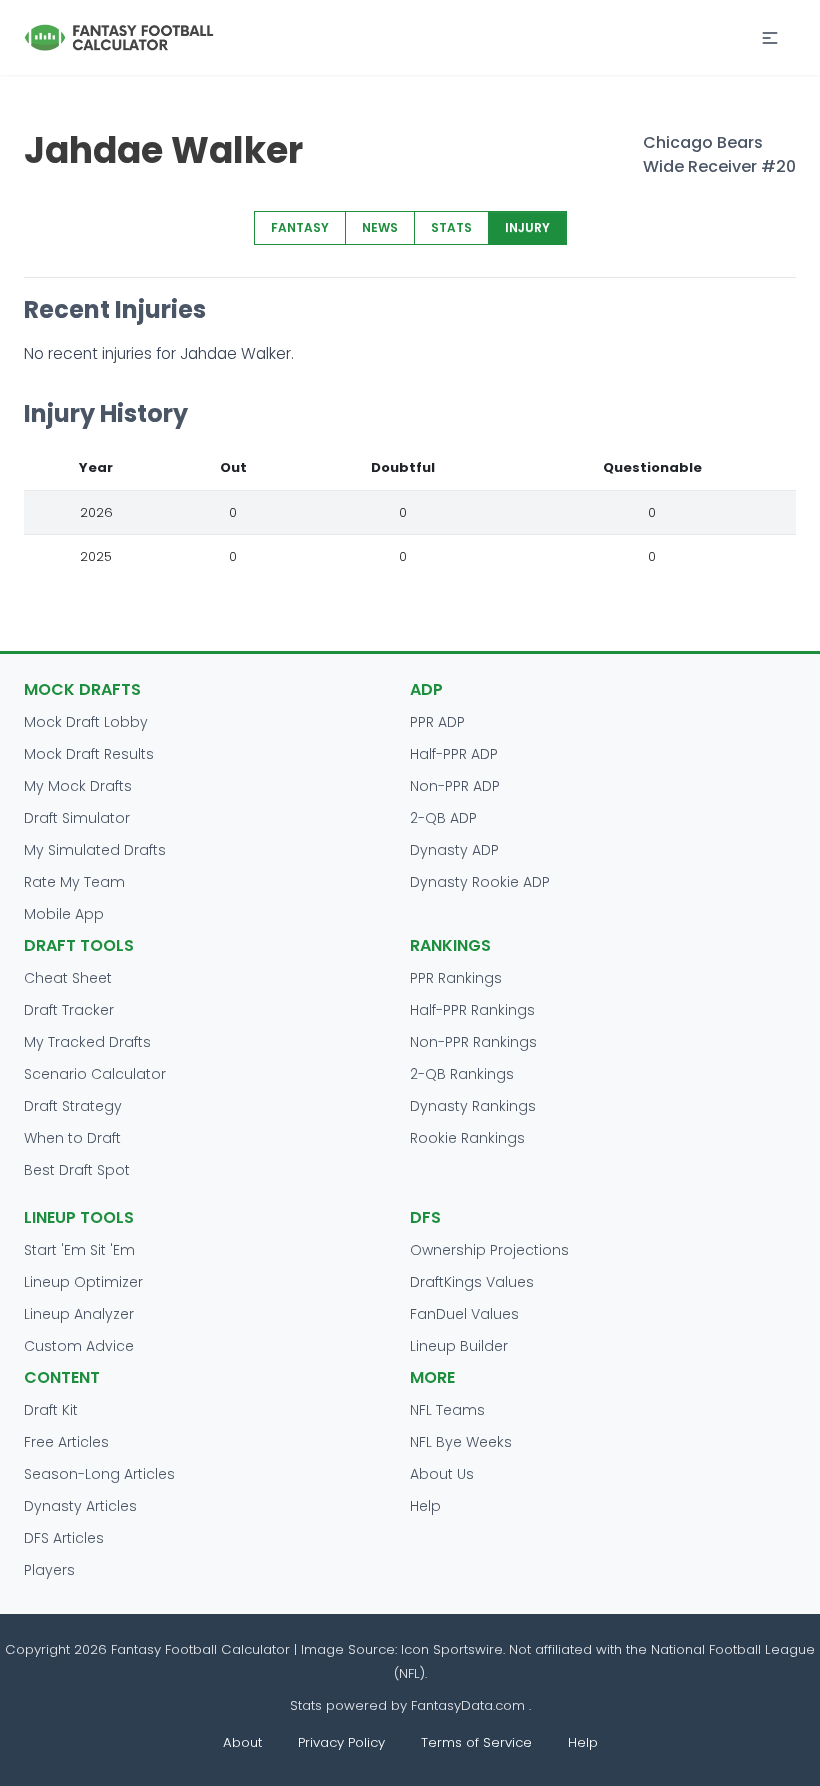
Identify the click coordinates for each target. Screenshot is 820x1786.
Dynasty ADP (454, 850)
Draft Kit (51, 1410)
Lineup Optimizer (83, 1282)
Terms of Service (476, 1742)
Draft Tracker (69, 1010)
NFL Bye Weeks (461, 1442)
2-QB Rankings (462, 1074)
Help (425, 1506)
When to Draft (72, 1138)
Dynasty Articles (80, 1506)
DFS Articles (64, 1538)
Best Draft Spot (77, 1170)
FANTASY (300, 227)
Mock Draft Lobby (86, 722)
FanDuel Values (464, 1314)
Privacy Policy (341, 1742)
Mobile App (64, 914)
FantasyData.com (470, 1705)
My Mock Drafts (78, 786)
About (242, 1742)
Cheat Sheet (68, 978)
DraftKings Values (472, 1282)
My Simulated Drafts (95, 850)
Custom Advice (79, 1346)
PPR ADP (437, 722)
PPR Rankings (456, 978)
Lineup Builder (459, 1346)
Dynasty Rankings (473, 1106)
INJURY (527, 227)
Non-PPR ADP (455, 786)
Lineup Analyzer (79, 1314)
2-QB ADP (443, 818)
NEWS (380, 227)
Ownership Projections (489, 1250)
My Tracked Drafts (87, 1042)
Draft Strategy (73, 1106)
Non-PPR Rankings (473, 1042)
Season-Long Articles (99, 1474)
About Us (442, 1474)
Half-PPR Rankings (472, 1010)
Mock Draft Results (89, 754)
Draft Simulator (77, 818)
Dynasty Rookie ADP (480, 882)
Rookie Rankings (467, 1138)
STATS (451, 227)
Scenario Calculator (95, 1074)
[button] (770, 38)
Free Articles (66, 1442)
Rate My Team (74, 882)
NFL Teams (447, 1410)
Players (49, 1570)
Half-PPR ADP (454, 754)
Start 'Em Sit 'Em (79, 1250)
